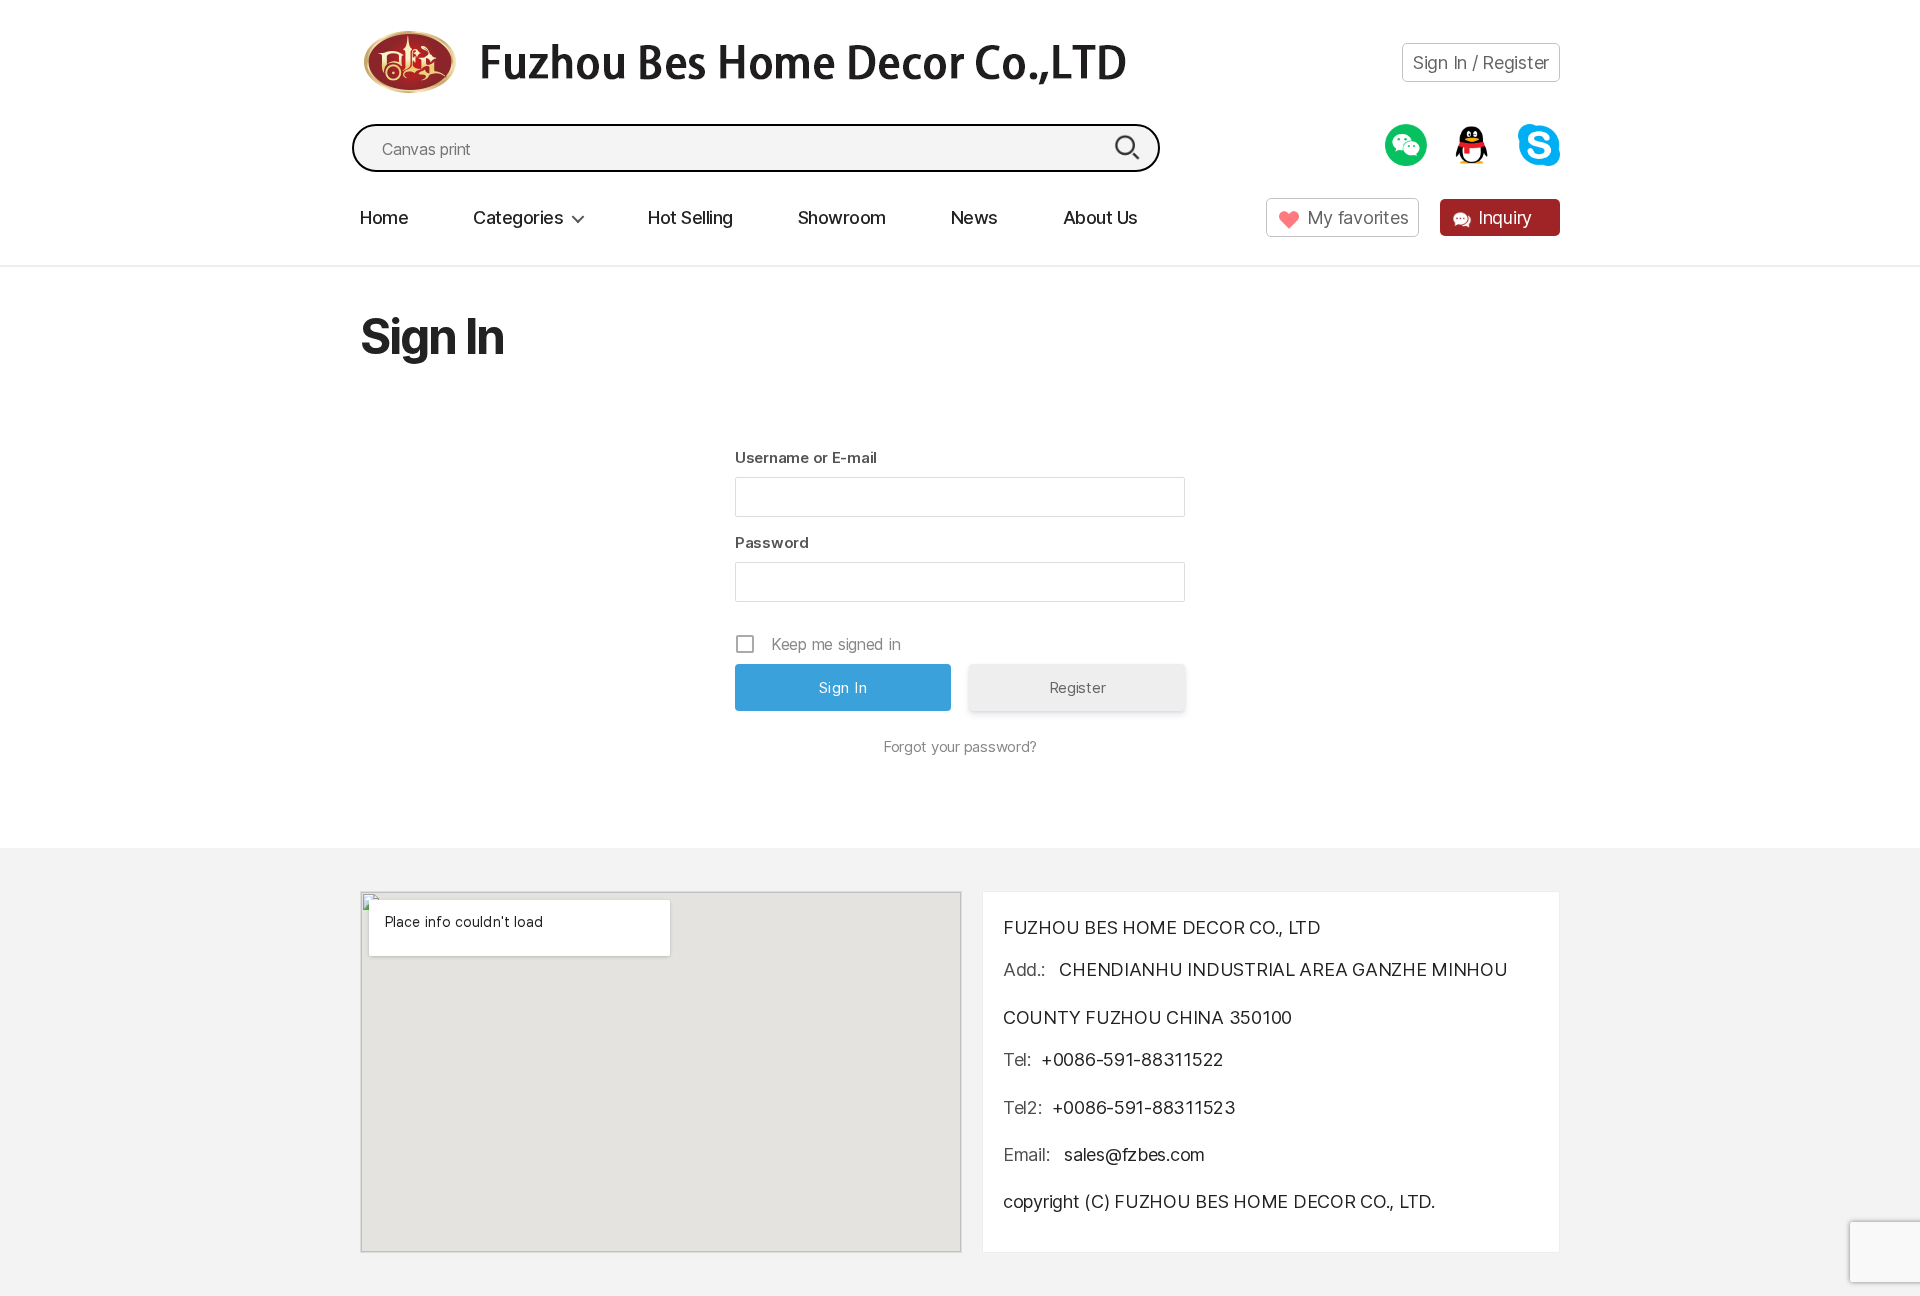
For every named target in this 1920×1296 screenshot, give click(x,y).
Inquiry (1505, 217)
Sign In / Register (1481, 62)
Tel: (1017, 1059)
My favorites (1358, 217)
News (974, 217)
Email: (1028, 1154)
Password (772, 542)
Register (1077, 687)
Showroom (842, 217)
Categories (518, 217)
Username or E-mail (806, 457)
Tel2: (1022, 1107)
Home (384, 217)
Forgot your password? (960, 746)
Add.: (1024, 969)
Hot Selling (690, 217)
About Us (1100, 217)
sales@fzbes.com (1134, 1154)
